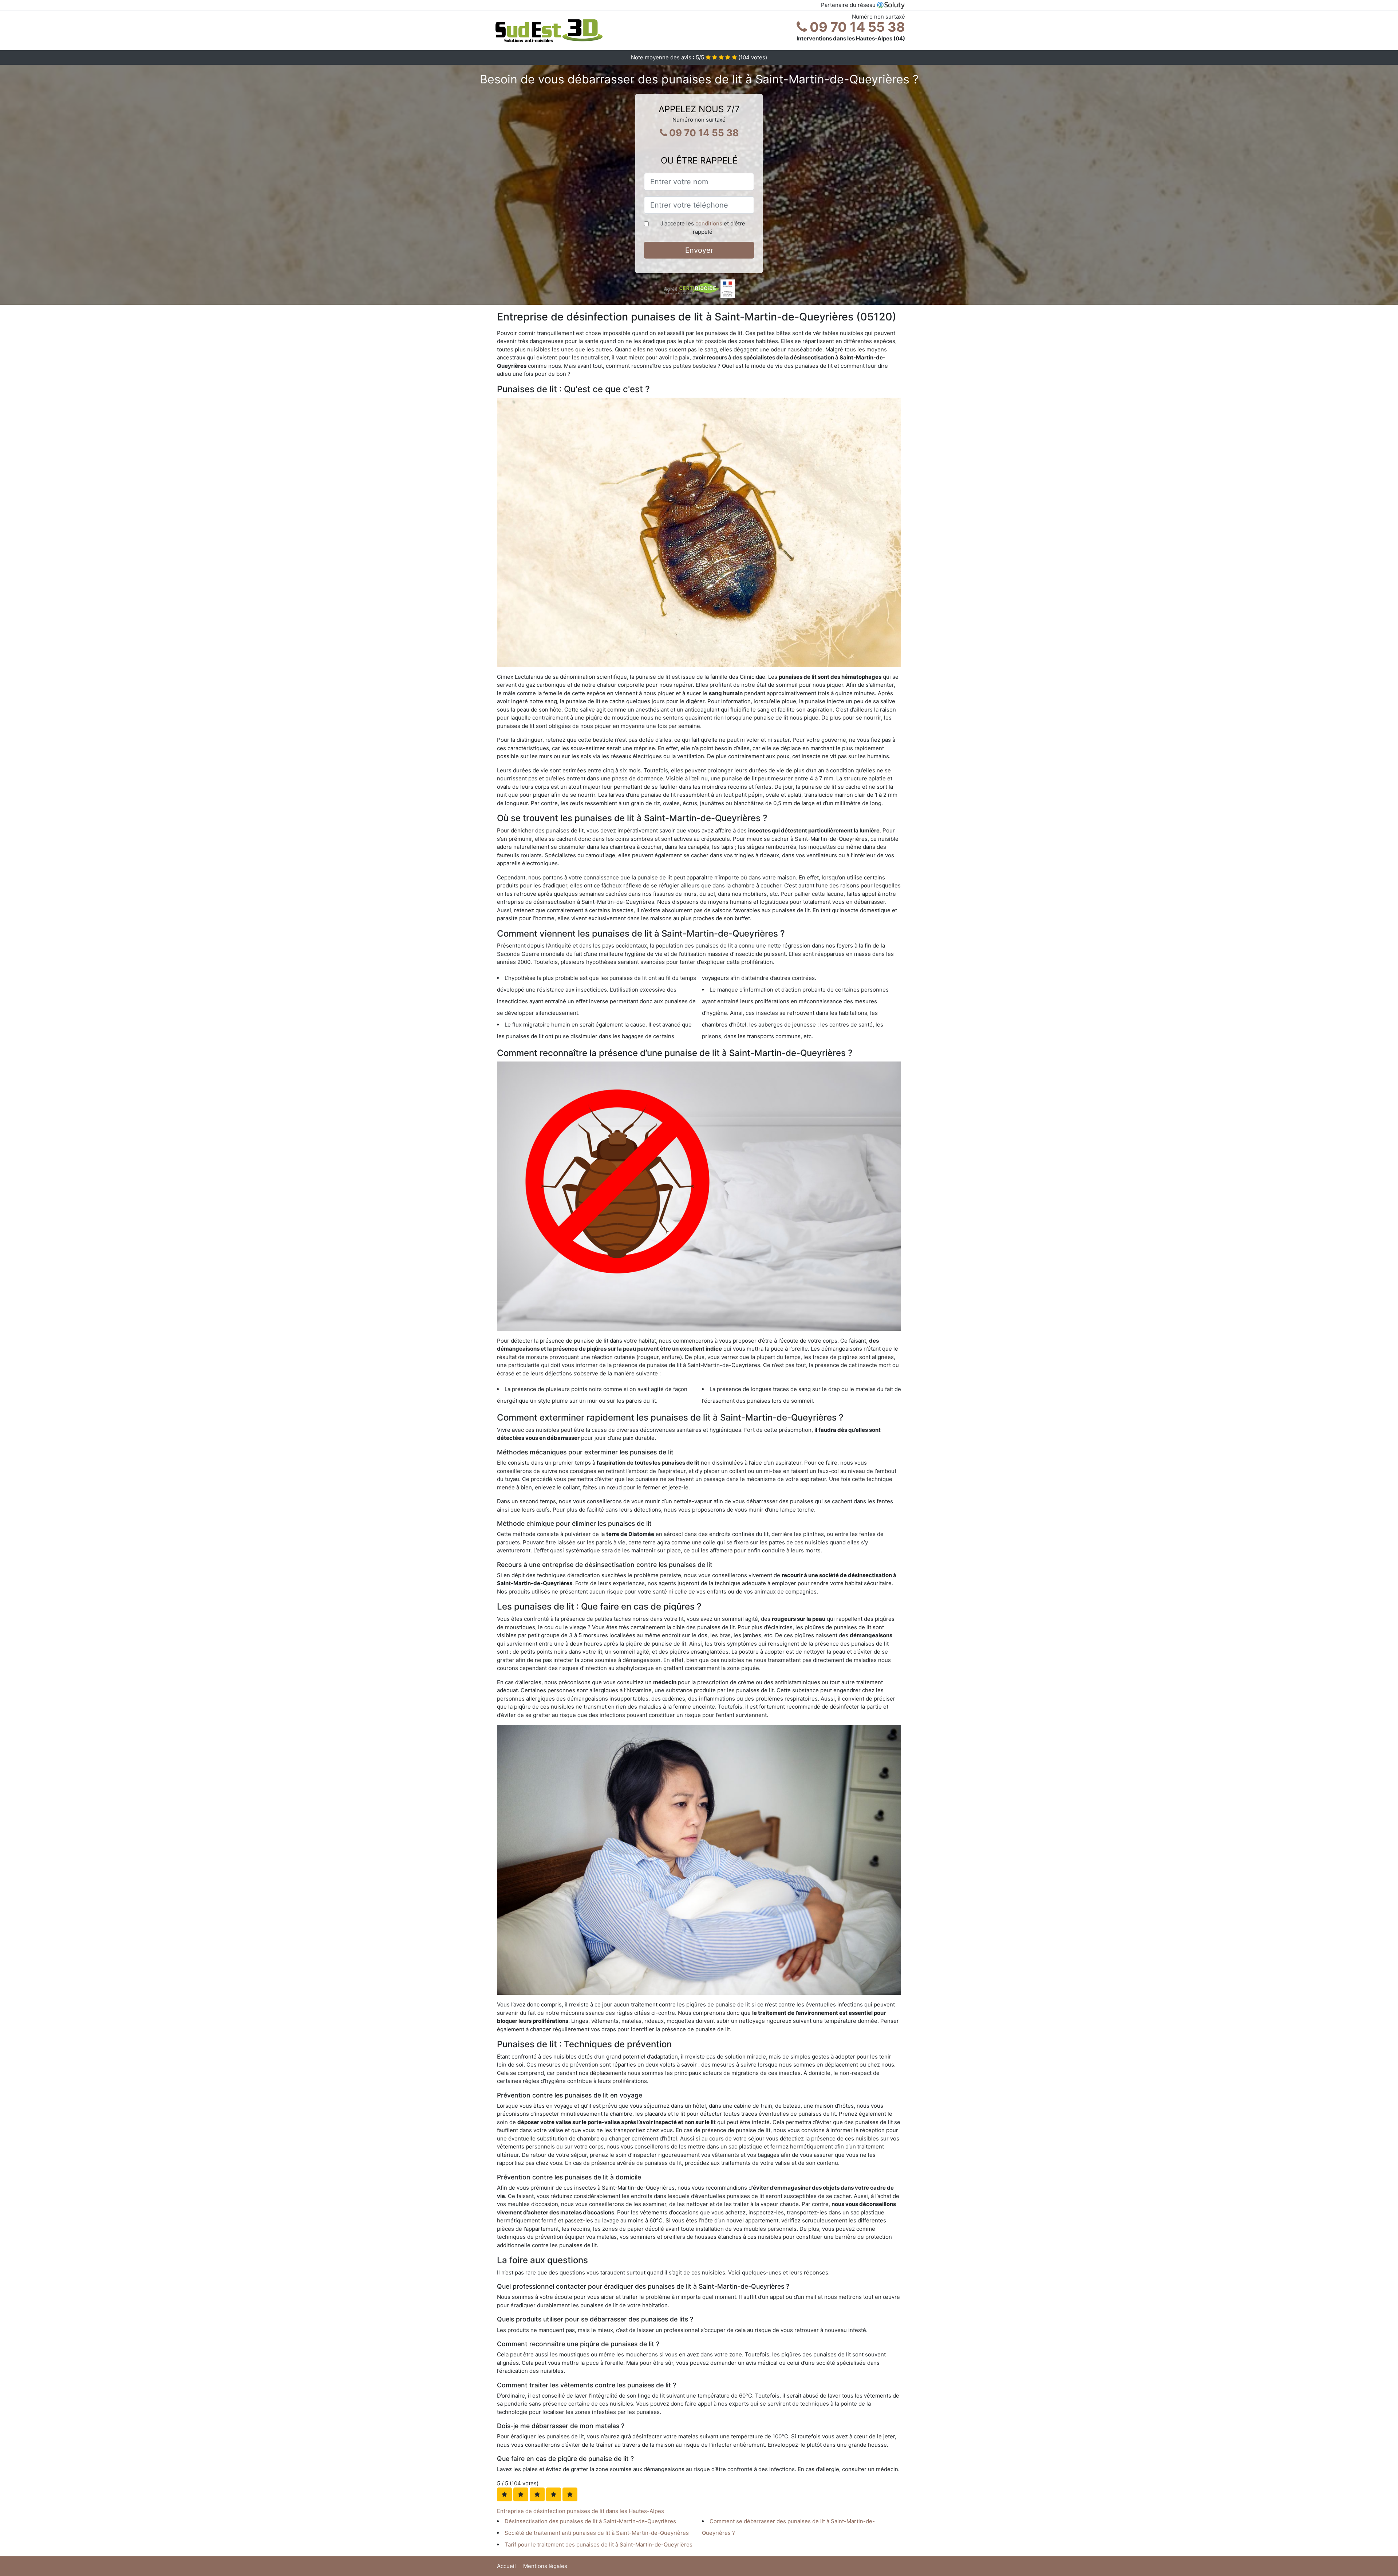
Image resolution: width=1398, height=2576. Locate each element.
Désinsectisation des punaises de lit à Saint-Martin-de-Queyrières (590, 2521)
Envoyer (699, 250)
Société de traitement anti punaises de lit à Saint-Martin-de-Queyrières (597, 2533)
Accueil (506, 2566)
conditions (709, 223)
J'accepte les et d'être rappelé (703, 228)
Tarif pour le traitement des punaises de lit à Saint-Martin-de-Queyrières (599, 2545)
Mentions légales (545, 2566)
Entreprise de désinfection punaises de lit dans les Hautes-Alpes (580, 2511)
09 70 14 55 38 (856, 27)
